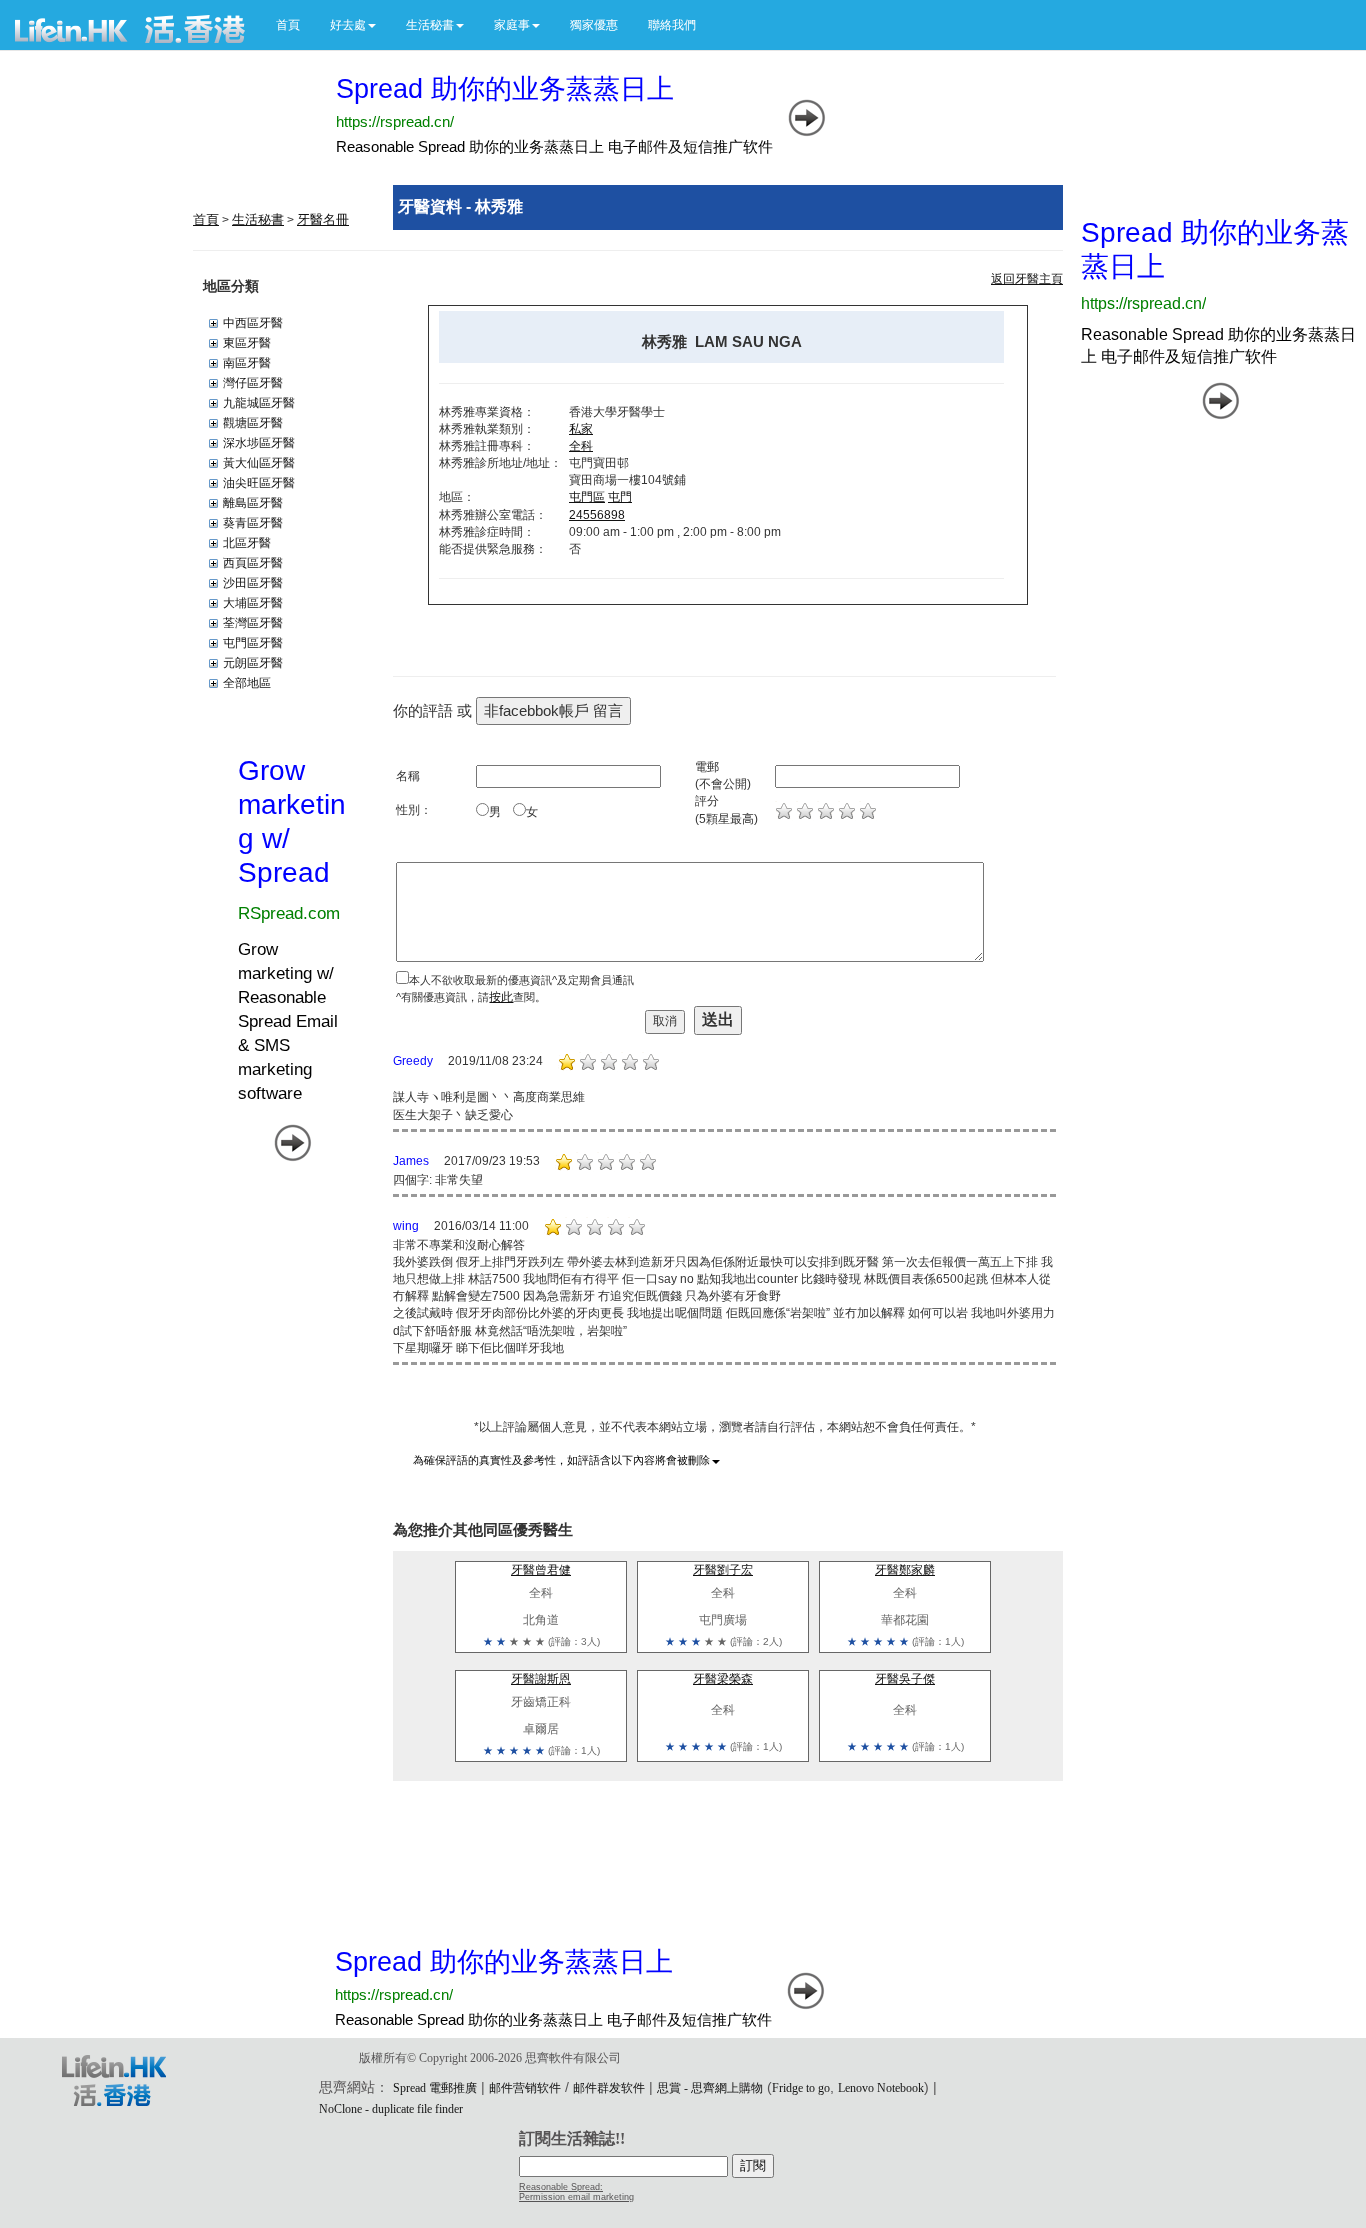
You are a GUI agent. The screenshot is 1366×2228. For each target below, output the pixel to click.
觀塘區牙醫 (253, 423)
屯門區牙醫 (253, 643)
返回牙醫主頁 (1027, 279)
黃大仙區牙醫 (259, 463)
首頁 (288, 25)
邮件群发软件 (609, 2088)
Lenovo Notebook (881, 2088)
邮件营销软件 (525, 2088)
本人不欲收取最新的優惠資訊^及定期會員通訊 (521, 980)
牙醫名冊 (323, 219)
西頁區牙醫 (253, 563)
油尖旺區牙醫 (259, 483)
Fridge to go (801, 2088)
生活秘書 (258, 219)
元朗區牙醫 (253, 663)
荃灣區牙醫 (253, 623)
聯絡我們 (672, 25)
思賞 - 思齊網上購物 (710, 2088)
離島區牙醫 (253, 503)
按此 (501, 997)
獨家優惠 (594, 25)
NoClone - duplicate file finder (391, 2109)
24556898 (597, 515)
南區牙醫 (247, 363)
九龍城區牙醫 (259, 403)
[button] (353, 25)
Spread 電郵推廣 (435, 2088)
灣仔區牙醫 (253, 383)
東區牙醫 (247, 343)
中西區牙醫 (253, 323)
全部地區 (247, 683)
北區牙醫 (247, 543)
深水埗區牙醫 (259, 443)
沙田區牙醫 (253, 583)
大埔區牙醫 (253, 603)
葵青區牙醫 (253, 523)
